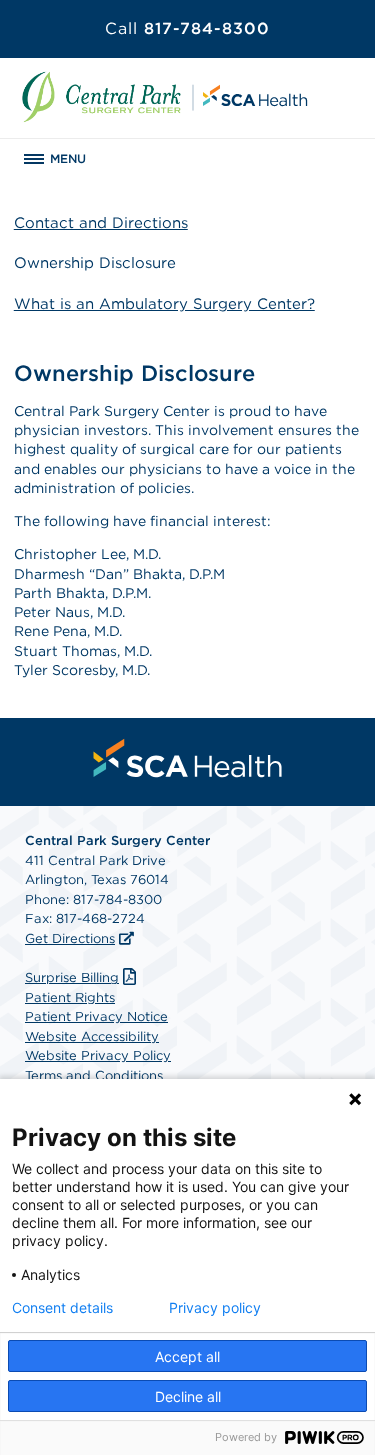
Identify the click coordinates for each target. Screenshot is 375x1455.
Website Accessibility (92, 1036)
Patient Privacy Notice (96, 1016)
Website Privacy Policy (98, 1055)
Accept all (187, 1356)
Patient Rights (70, 997)
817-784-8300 (187, 28)
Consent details (62, 1308)
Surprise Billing (72, 977)
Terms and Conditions (94, 1075)
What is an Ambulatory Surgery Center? (164, 304)
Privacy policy (215, 1308)
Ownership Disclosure (95, 263)
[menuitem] (188, 758)
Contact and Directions (101, 223)
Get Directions (70, 938)
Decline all (188, 1396)
